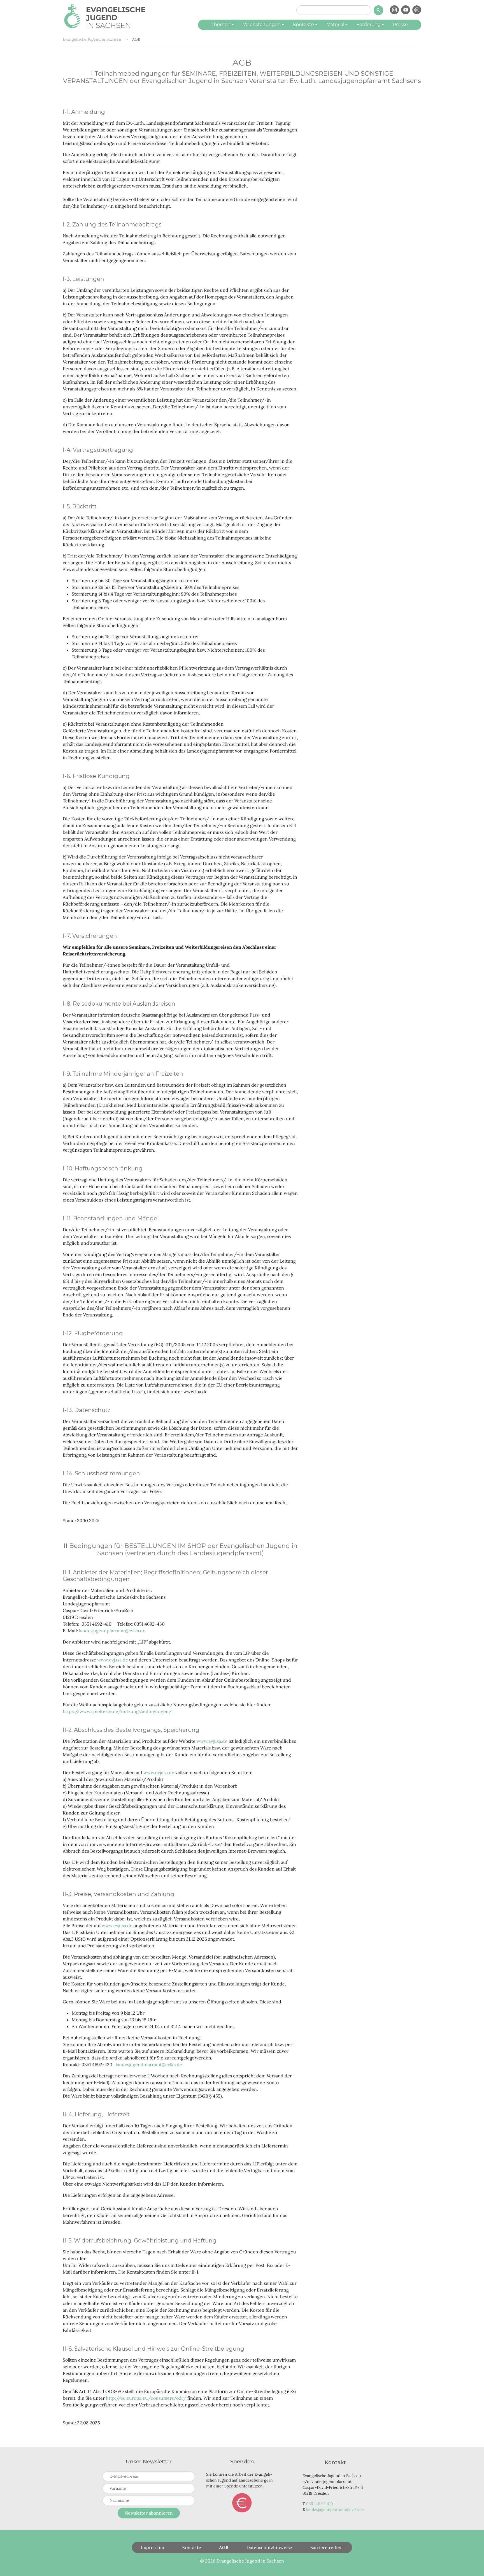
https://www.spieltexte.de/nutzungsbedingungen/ (117, 1711)
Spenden (242, 2503)
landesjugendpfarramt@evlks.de (112, 1631)
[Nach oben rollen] (472, 2564)
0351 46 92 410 (320, 2504)
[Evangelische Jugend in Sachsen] (105, 15)
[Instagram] (394, 10)
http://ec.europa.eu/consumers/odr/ (147, 2398)
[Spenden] (417, 10)
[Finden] (378, 10)
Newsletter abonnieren (149, 2513)
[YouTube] (406, 10)
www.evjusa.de (113, 1660)
